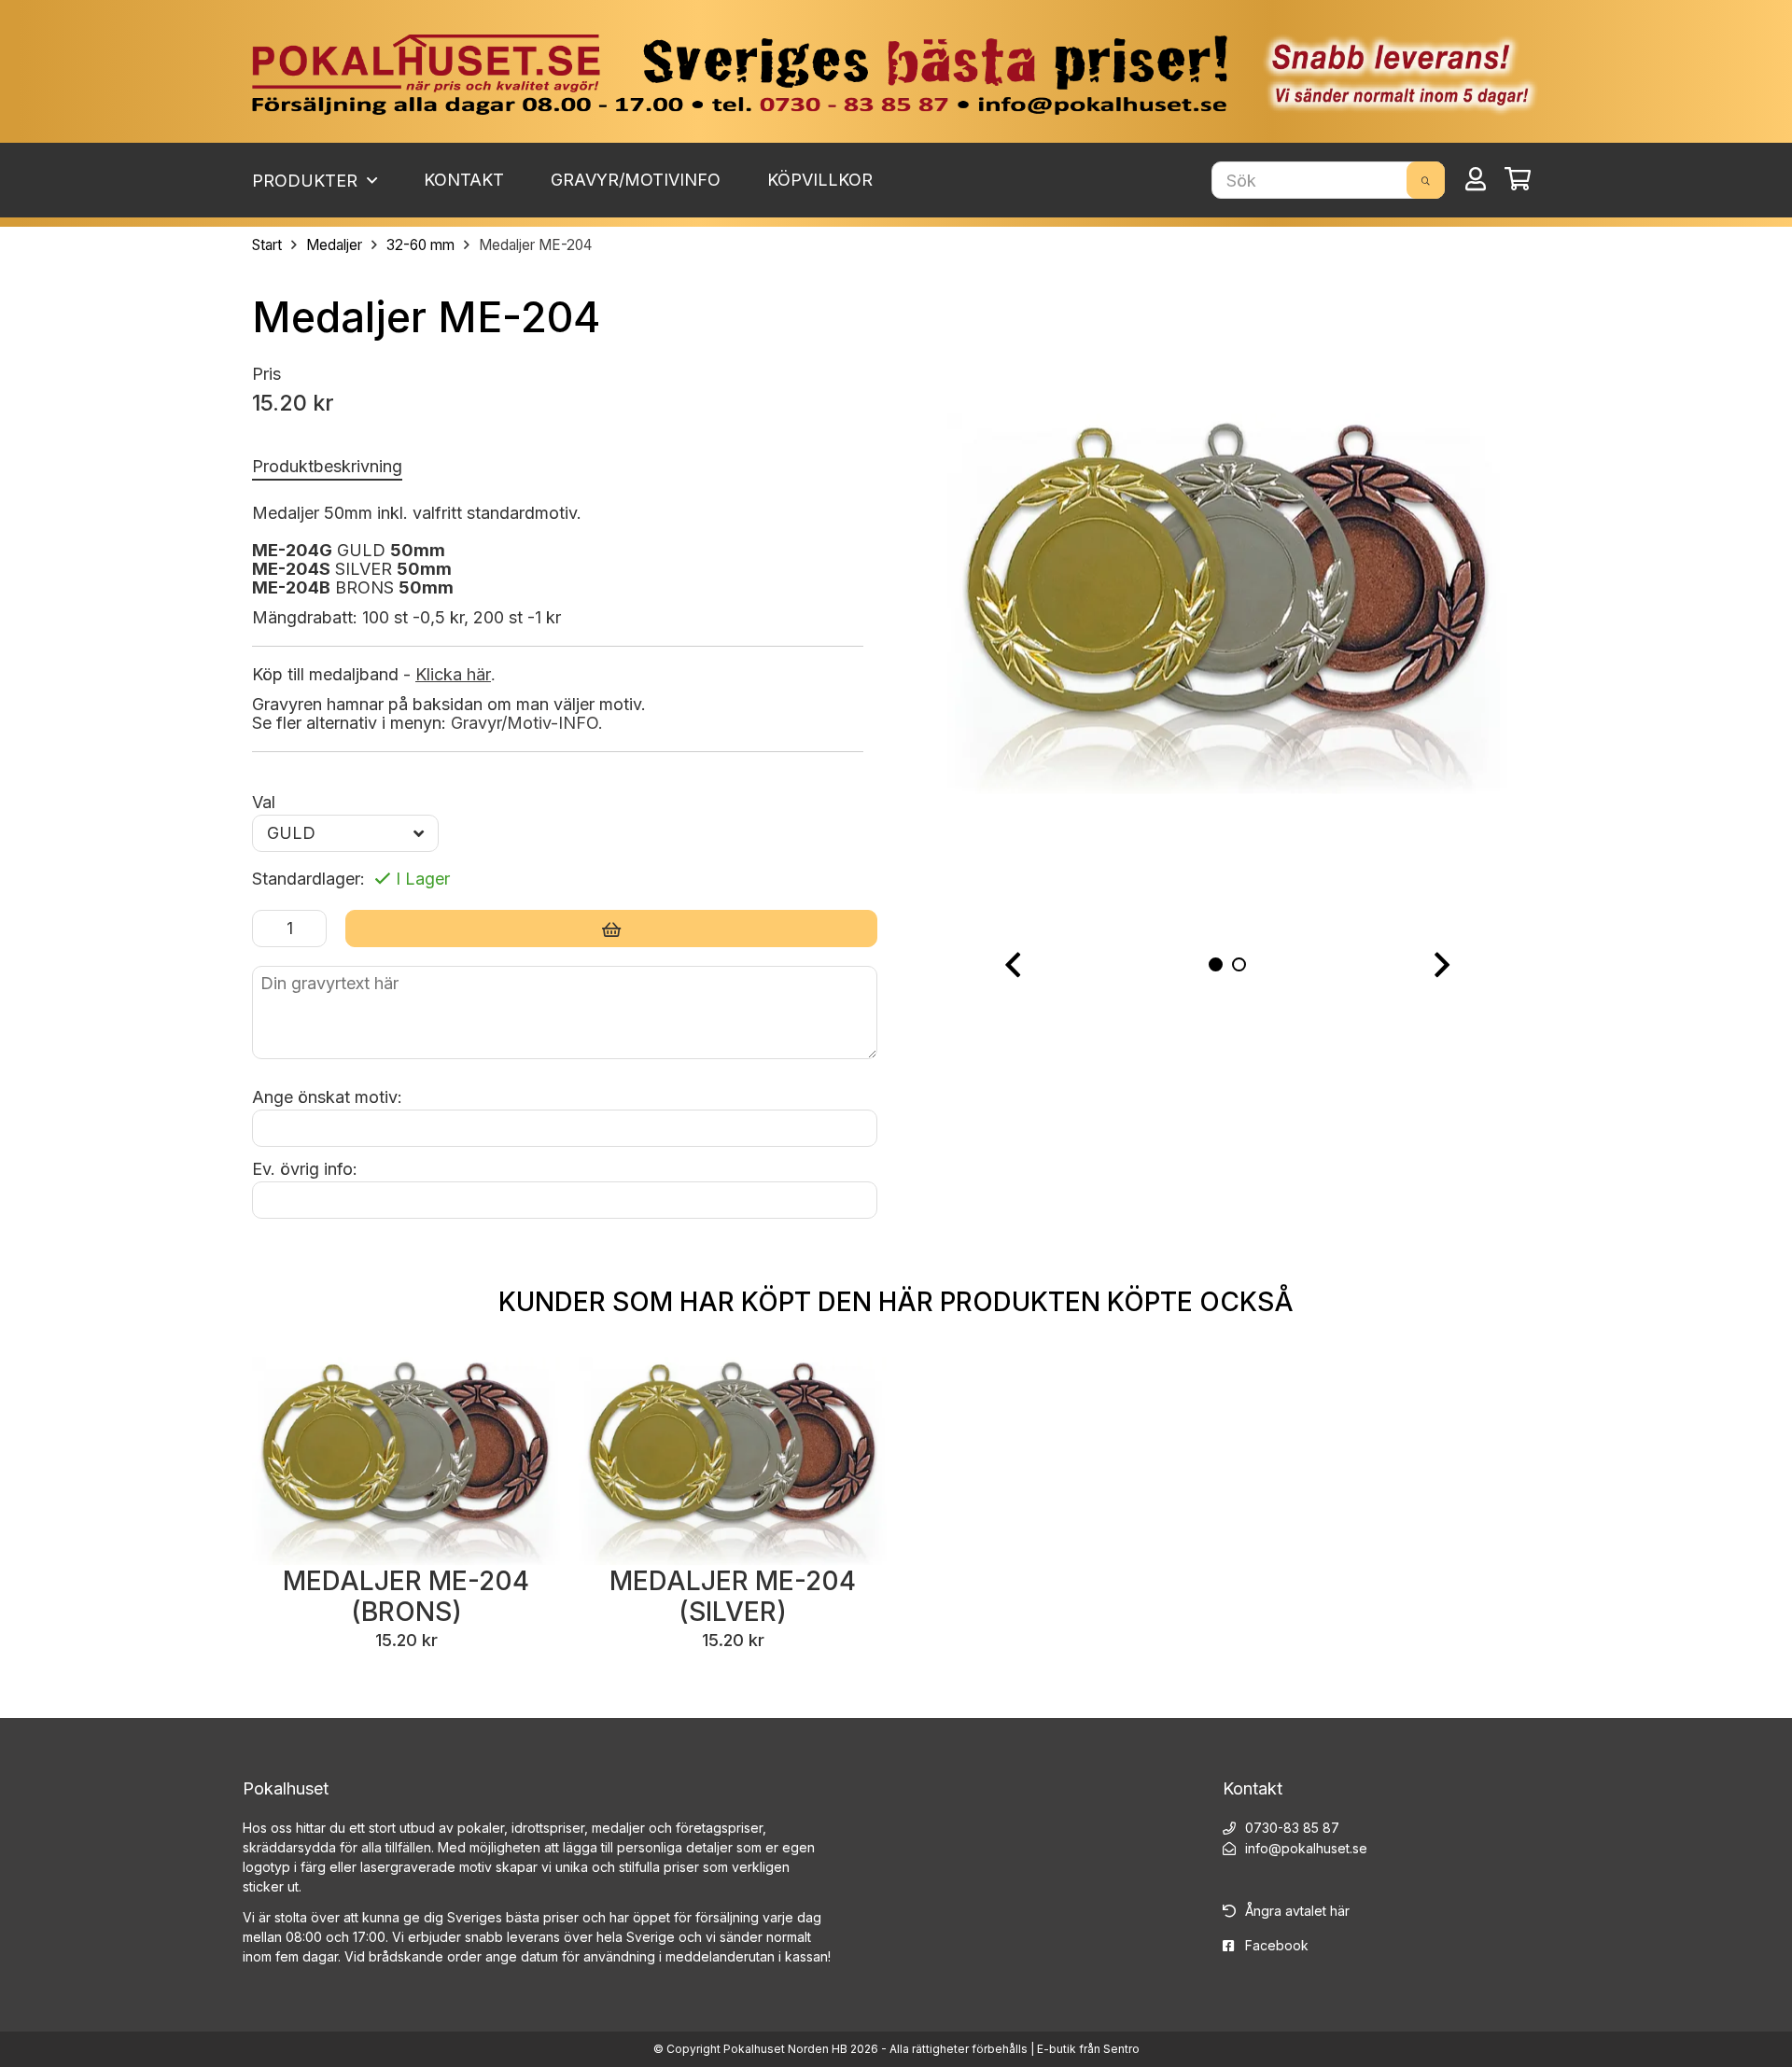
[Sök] (1426, 180)
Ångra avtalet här (1297, 1911)
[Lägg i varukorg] (611, 929)
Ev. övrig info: (305, 1169)
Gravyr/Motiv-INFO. (527, 723)
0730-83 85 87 (1292, 1828)
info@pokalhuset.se (1306, 1848)
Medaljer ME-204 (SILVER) (733, 1596)
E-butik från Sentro (1088, 2049)
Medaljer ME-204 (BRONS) (406, 1596)
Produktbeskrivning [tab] (327, 466)
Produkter (307, 181)
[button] (1013, 965)
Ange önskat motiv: (327, 1097)
